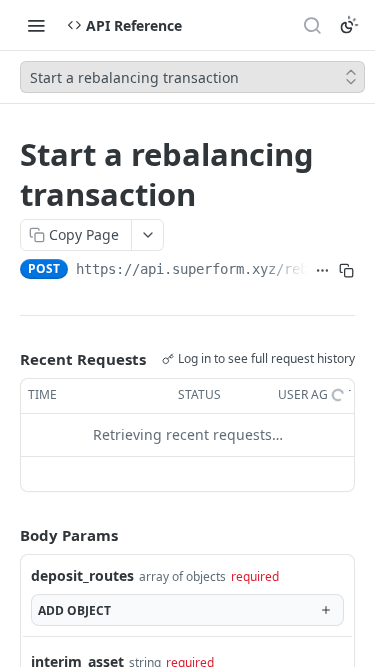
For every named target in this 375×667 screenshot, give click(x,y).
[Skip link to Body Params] (6, 535)
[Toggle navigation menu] (36, 25)
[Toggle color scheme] (349, 25)
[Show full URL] (323, 271)
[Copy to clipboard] (347, 271)
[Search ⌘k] (312, 25)
